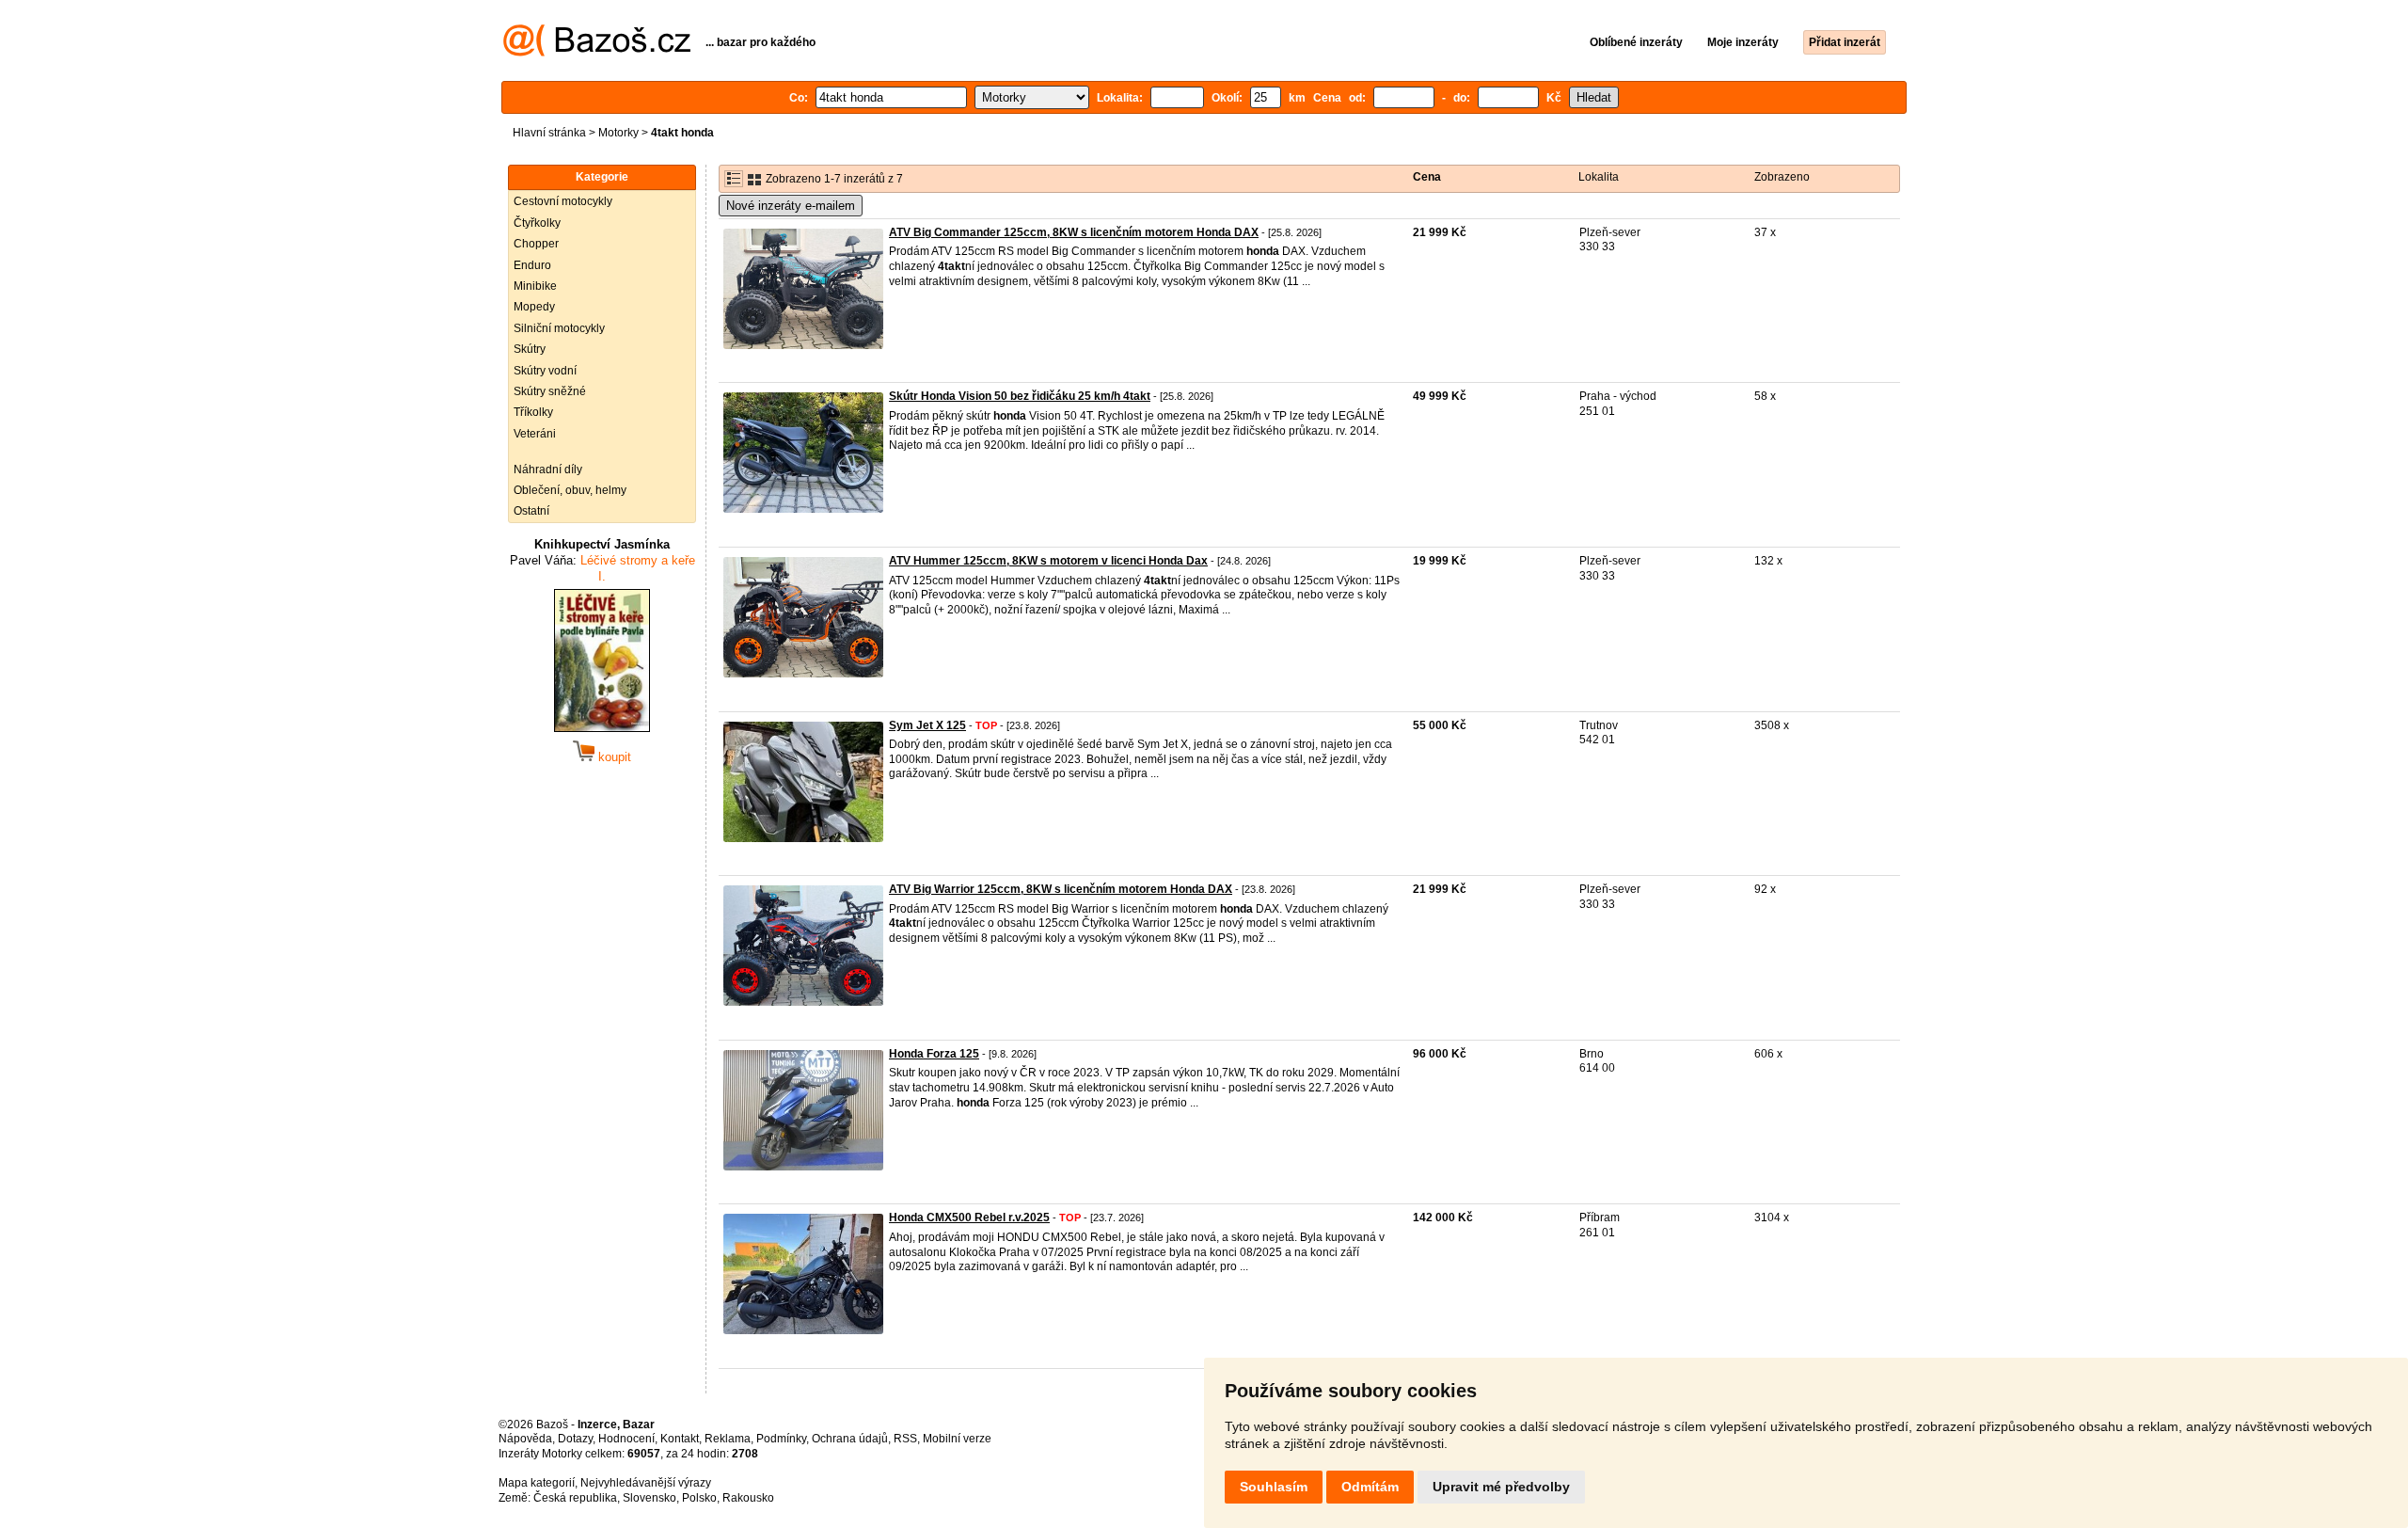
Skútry (530, 349)
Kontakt (680, 1439)
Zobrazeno (1782, 177)
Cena (1427, 177)
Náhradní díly (548, 470)
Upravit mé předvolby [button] (1501, 1487)
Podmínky (781, 1439)
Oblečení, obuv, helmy (570, 490)
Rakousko (748, 1498)
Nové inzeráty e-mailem (791, 206)
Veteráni (535, 434)
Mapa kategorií (537, 1483)
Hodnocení (626, 1439)
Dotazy (575, 1439)
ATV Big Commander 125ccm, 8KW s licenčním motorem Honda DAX (1074, 232)
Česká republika (575, 1498)
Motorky (618, 133)
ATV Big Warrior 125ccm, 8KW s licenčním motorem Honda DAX (1061, 889)
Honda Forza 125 (934, 1054)
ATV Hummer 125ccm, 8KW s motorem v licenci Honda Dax (1048, 561)
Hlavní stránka (549, 133)
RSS (905, 1439)
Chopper (536, 244)
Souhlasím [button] (1274, 1487)
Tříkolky (533, 412)
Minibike (535, 286)
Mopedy (534, 307)
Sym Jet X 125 (927, 725)
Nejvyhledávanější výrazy (646, 1483)
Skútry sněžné (550, 391)
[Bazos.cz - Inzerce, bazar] (597, 53)
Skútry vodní (545, 371)
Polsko (699, 1498)
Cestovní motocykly (563, 201)
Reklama (728, 1439)
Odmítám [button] (1370, 1487)
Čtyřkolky (537, 223)
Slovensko (650, 1498)
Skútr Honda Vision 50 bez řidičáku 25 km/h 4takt (1020, 396)
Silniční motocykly (559, 328)
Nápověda (525, 1439)
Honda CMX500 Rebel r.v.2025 (969, 1218)
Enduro (532, 265)
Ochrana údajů (850, 1439)
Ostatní (531, 511)
